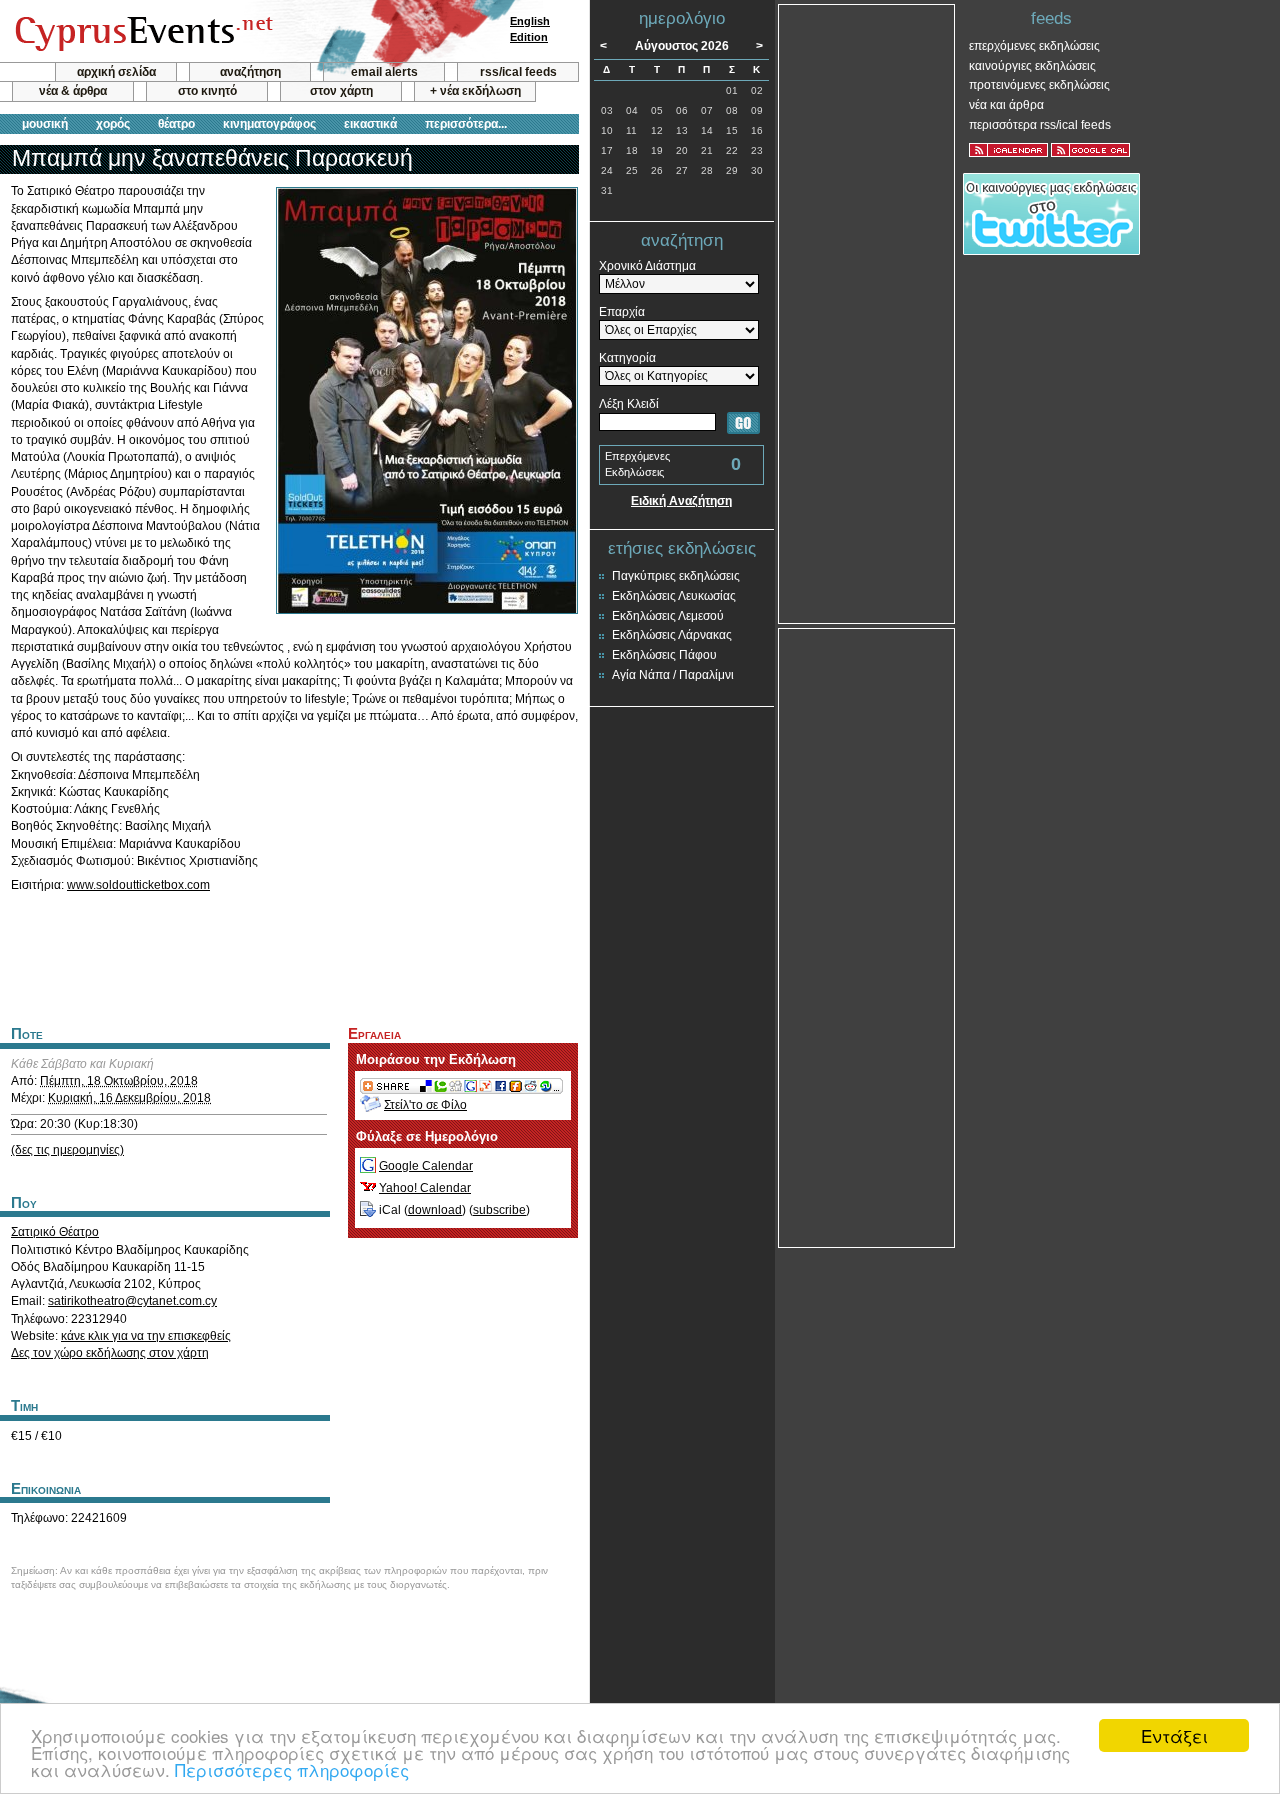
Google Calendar (426, 1166)
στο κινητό (207, 91)
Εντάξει (1174, 1735)
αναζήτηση (250, 72)
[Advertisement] (289, 956)
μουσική (45, 124)
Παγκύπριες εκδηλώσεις (676, 576)
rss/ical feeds (518, 72)
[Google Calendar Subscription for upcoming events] (1090, 150)
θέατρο (176, 124)
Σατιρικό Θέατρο (55, 1232)
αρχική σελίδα (116, 72)
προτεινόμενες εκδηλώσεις (1039, 85)
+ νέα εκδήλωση (475, 91)
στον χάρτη (341, 91)
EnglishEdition (530, 29)
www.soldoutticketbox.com (138, 885)
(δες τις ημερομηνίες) (67, 1150)
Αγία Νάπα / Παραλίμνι (673, 675)
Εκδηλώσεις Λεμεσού (668, 616)
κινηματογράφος (269, 124)
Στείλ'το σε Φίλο (425, 1105)
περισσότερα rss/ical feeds (1040, 125)
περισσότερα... (466, 124)
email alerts (384, 72)
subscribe (499, 1210)
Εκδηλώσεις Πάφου (664, 655)
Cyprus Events (141, 32)
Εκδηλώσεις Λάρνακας (672, 635)
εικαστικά (370, 124)
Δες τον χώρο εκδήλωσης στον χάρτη (110, 1353)
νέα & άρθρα (73, 91)
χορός (113, 124)
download (435, 1210)
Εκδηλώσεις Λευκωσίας (674, 596)
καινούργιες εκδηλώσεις (1032, 66)
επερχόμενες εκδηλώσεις (1034, 46)
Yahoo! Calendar (425, 1188)
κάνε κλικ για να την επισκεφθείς (146, 1336)
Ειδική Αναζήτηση (681, 501)
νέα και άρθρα (1006, 105)
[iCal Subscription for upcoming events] (1008, 150)
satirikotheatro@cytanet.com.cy (132, 1301)
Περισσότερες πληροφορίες (292, 1769)
